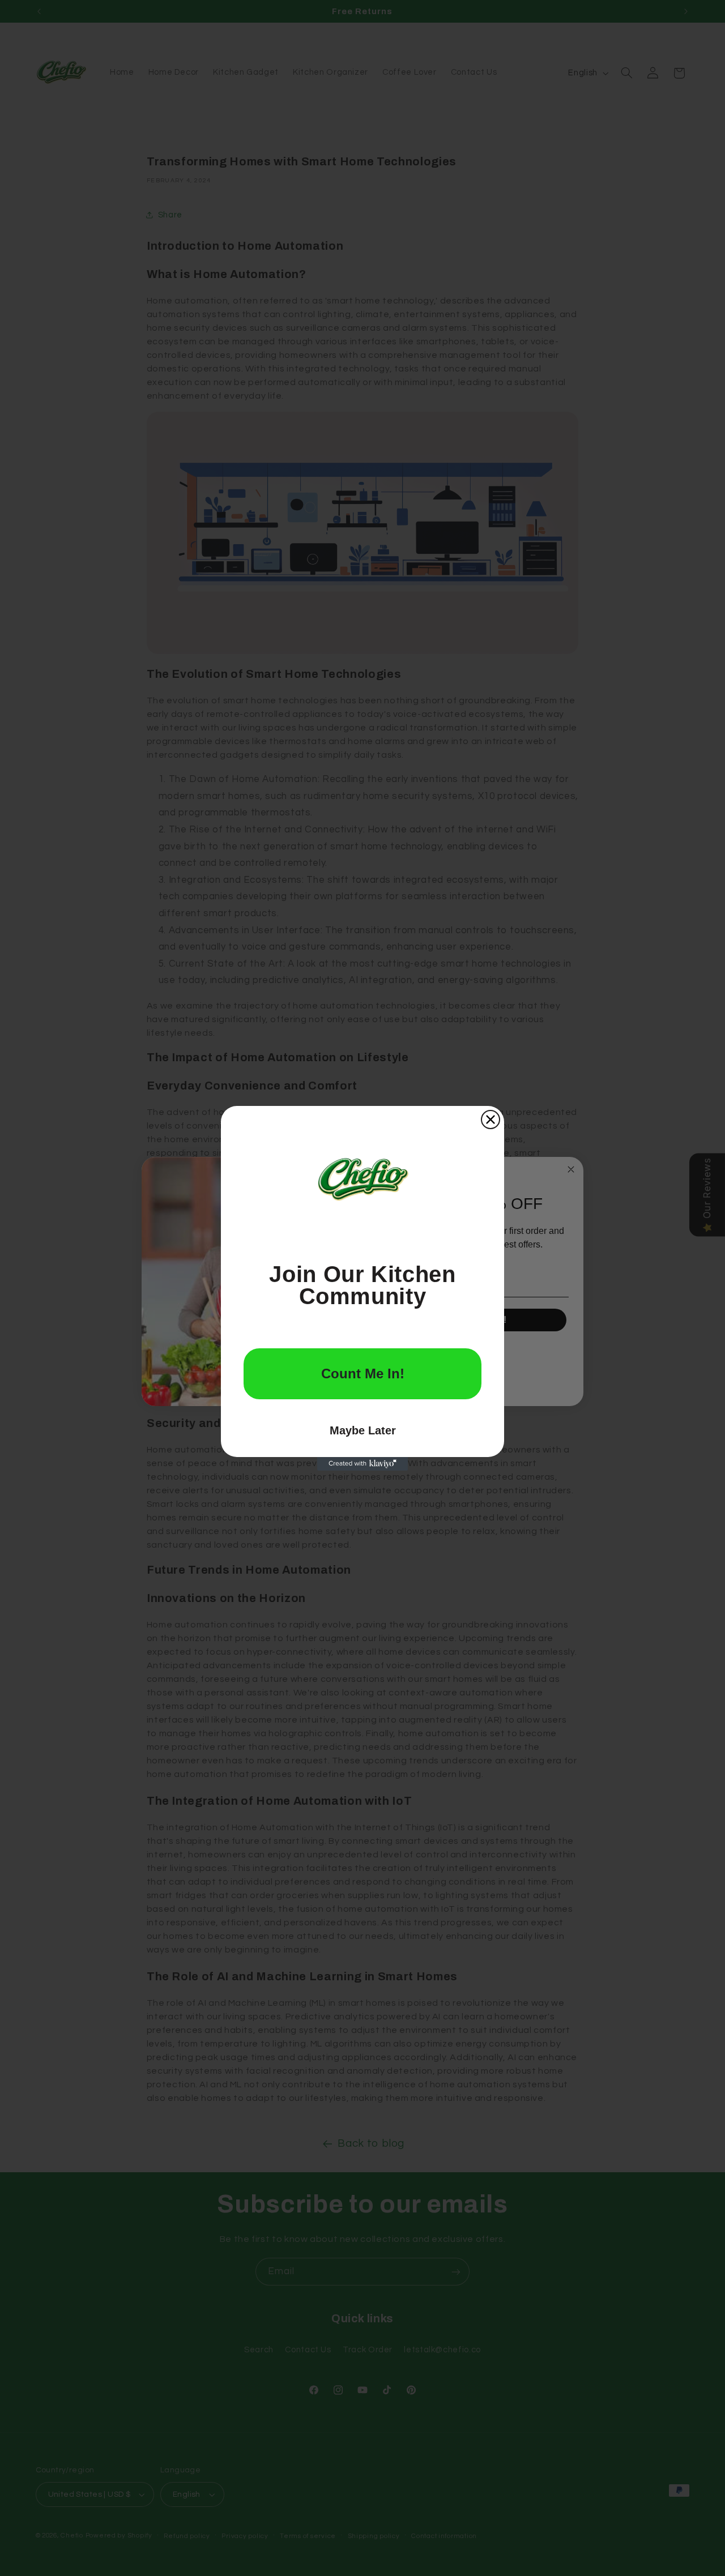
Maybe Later (363, 1430)
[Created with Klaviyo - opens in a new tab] (362, 1464)
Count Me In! (363, 1374)
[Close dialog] (491, 1120)
